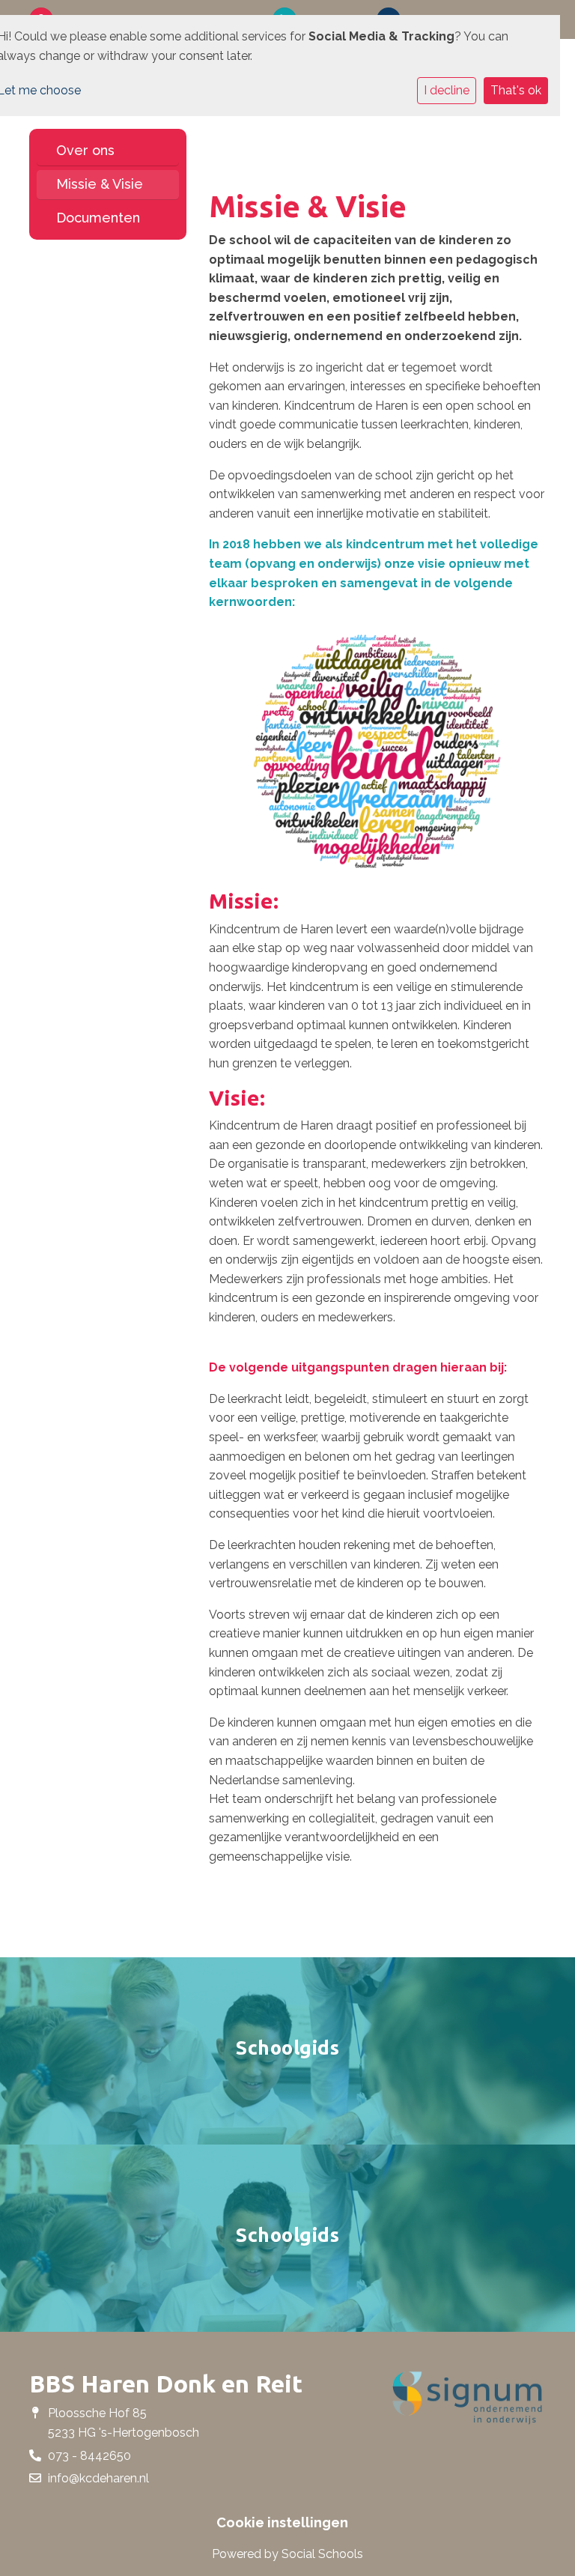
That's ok (516, 90)
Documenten (98, 218)
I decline (447, 90)
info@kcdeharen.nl (98, 2478)
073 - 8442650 (89, 2456)
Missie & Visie (100, 184)
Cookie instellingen (282, 2523)
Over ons (85, 150)
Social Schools (322, 2554)
